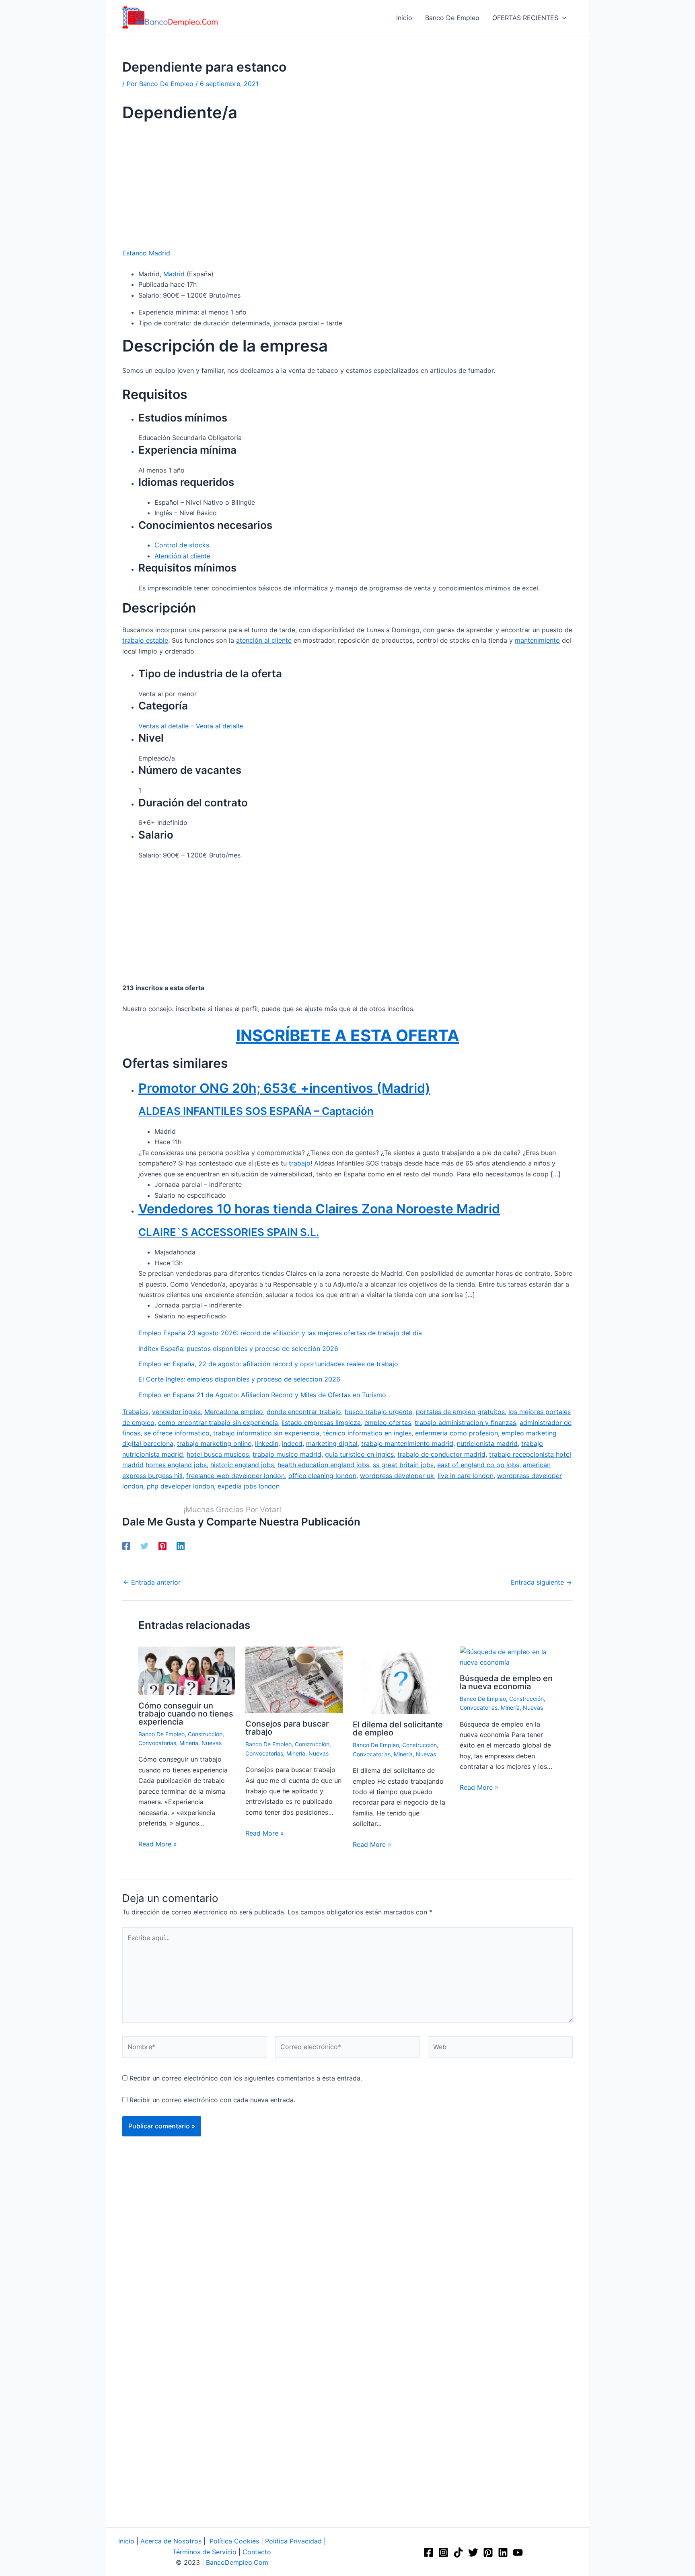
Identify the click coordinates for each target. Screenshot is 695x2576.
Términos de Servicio (205, 2552)
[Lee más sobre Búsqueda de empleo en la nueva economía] (508, 1657)
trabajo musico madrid (287, 1454)
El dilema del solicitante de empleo (398, 1729)
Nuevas (212, 1743)
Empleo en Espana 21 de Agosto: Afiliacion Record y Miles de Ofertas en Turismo (262, 1395)
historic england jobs (242, 1465)
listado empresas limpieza (321, 1423)
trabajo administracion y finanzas (465, 1423)
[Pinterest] (162, 1546)
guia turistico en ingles (359, 1454)
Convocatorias (157, 1743)
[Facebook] (126, 1546)
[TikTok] (458, 2552)
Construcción (205, 1734)
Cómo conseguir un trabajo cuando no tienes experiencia (186, 1714)
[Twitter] (144, 1546)
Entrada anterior (152, 1582)
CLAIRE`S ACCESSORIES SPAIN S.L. (229, 1232)
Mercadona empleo (234, 1412)
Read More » (158, 1844)
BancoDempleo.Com (237, 2562)
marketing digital (332, 1443)
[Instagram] (443, 2552)
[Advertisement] (347, 188)
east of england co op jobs (478, 1465)
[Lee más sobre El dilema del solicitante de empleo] (401, 1680)
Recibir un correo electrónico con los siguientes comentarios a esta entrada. (246, 2078)
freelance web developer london (235, 1476)
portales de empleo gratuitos (460, 1412)
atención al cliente (264, 640)
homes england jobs (176, 1465)
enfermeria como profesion (456, 1433)
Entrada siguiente (541, 1582)
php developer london (180, 1486)
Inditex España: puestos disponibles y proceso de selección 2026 (238, 1349)
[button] (562, 18)
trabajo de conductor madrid (441, 1454)
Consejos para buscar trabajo (287, 1728)
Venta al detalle (219, 726)
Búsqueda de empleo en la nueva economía (506, 1682)
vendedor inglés (176, 1412)
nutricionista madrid (487, 1443)
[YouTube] (518, 2552)
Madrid (174, 274)
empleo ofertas (388, 1423)
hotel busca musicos (218, 1454)
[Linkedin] (181, 1546)
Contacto (257, 2552)
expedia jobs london (249, 1486)
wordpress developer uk (397, 1476)
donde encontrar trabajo (304, 1412)
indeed (292, 1443)
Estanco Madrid (146, 253)
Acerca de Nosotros (171, 2541)
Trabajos (135, 1412)
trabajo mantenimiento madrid (407, 1443)
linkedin (267, 1443)
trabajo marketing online (214, 1443)
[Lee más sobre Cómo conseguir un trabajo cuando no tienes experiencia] (187, 1670)
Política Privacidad (293, 2541)
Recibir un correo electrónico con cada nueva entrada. (212, 2100)
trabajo (300, 1163)
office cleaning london (322, 1476)
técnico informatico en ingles (367, 1433)
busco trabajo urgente (378, 1412)
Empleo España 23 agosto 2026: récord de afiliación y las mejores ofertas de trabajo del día (280, 1333)
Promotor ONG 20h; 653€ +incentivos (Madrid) (284, 1088)
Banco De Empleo (161, 1734)
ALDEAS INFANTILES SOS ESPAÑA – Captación (256, 1111)
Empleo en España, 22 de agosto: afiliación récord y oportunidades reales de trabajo (268, 1364)
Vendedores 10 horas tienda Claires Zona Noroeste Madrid (319, 1209)
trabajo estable (145, 640)
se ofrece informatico (177, 1433)
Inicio (126, 2541)
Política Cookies (234, 2541)
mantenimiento (537, 640)
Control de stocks (182, 545)
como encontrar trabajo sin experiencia (218, 1423)
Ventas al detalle (163, 726)
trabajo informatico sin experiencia (266, 1433)
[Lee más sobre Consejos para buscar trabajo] (294, 1680)
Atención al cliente (182, 556)
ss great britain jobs (403, 1465)
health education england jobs (323, 1465)
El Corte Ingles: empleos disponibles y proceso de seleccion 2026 (239, 1379)
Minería (189, 1743)
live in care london (466, 1476)
